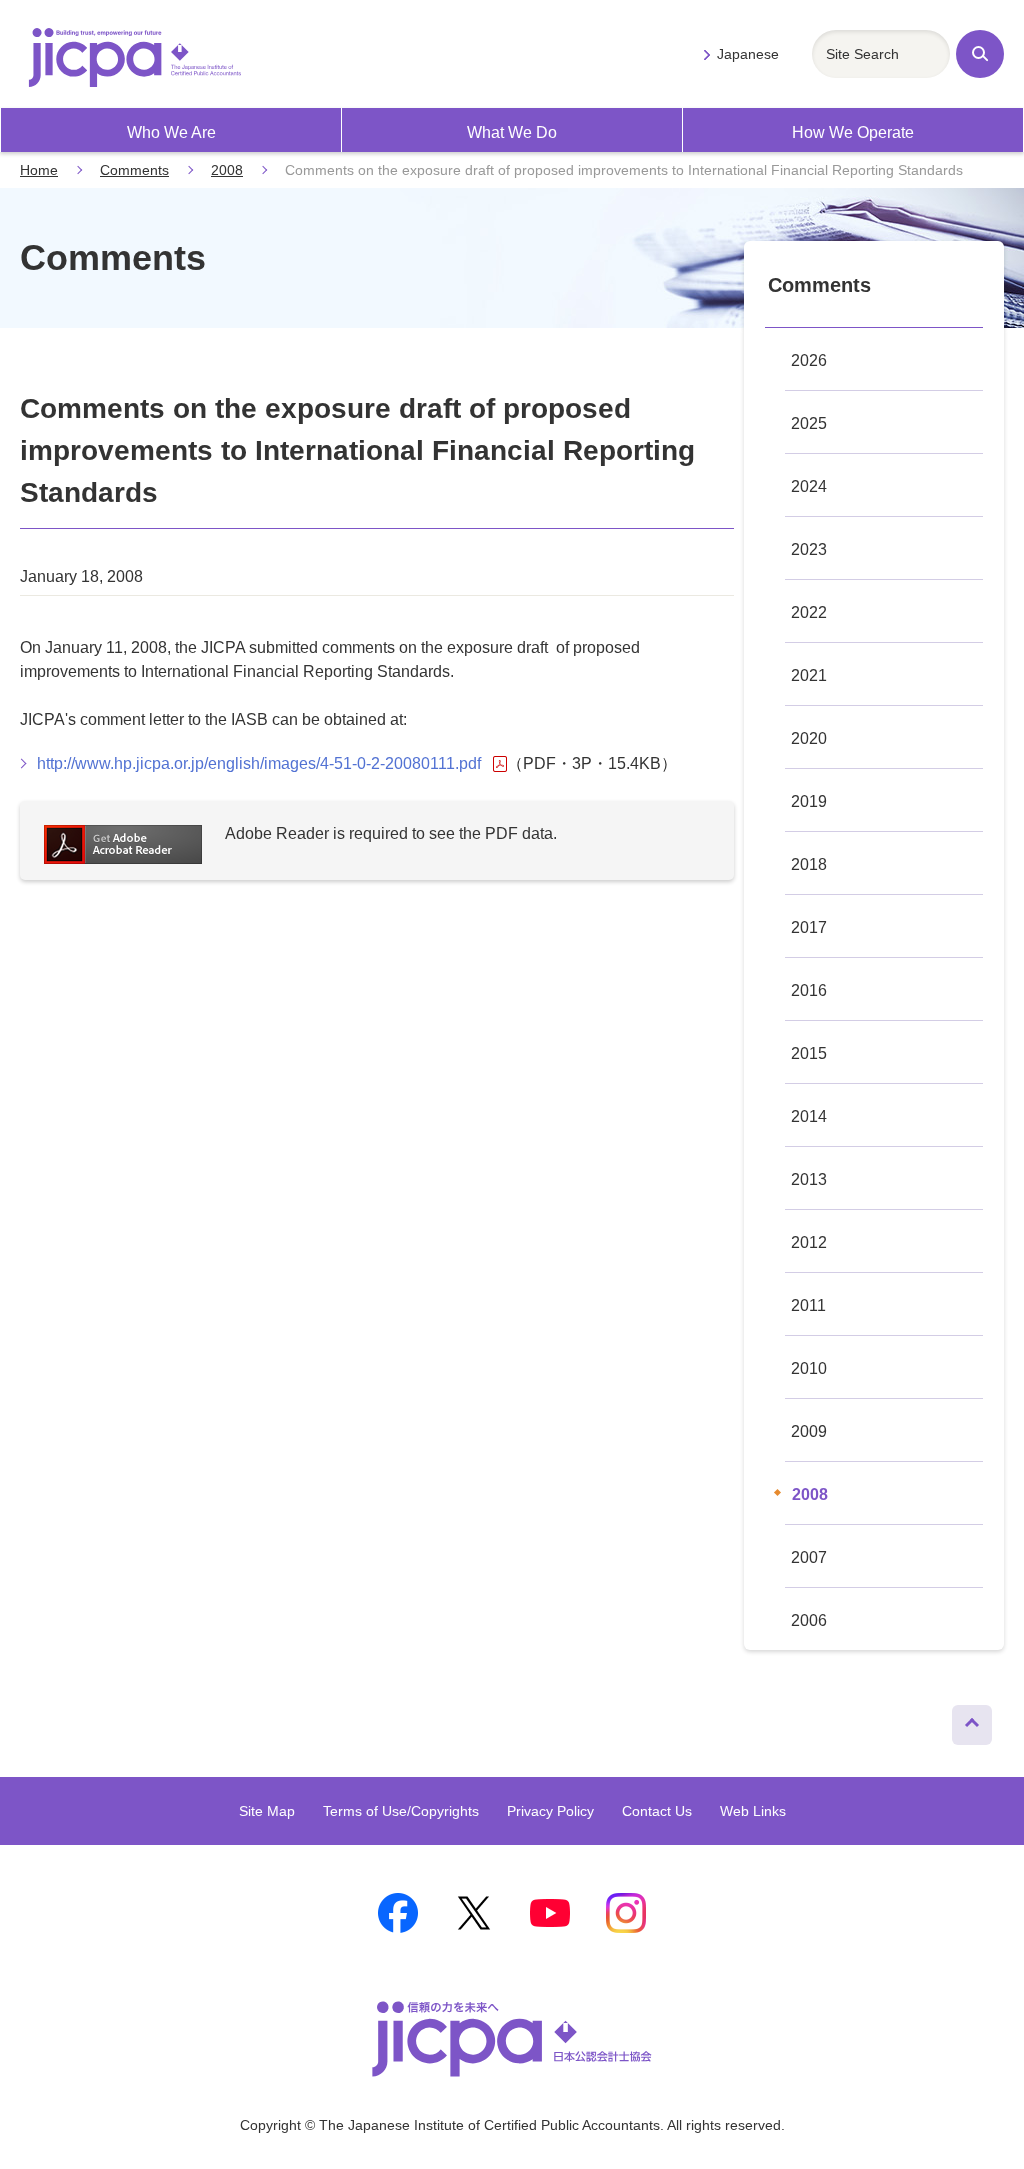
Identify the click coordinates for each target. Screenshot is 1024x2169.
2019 (809, 801)
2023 (809, 549)
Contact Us (657, 1811)
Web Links (753, 1811)
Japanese (748, 54)
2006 (809, 1620)
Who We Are (171, 132)
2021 (809, 675)
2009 (809, 1431)
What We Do (512, 132)
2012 (809, 1242)
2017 (809, 927)
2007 (809, 1557)
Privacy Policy (550, 1811)
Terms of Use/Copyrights (401, 1811)
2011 (808, 1305)
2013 (809, 1179)
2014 (809, 1116)
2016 (809, 990)
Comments (134, 170)
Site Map (267, 1811)
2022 (809, 612)
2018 (809, 864)
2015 (809, 1053)
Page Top (964, 1720)
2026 (809, 360)
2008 (227, 170)
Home (39, 170)
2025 (809, 423)
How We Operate (853, 132)
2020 (809, 738)
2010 (809, 1368)
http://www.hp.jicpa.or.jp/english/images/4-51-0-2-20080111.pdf (259, 763)
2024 (809, 486)
